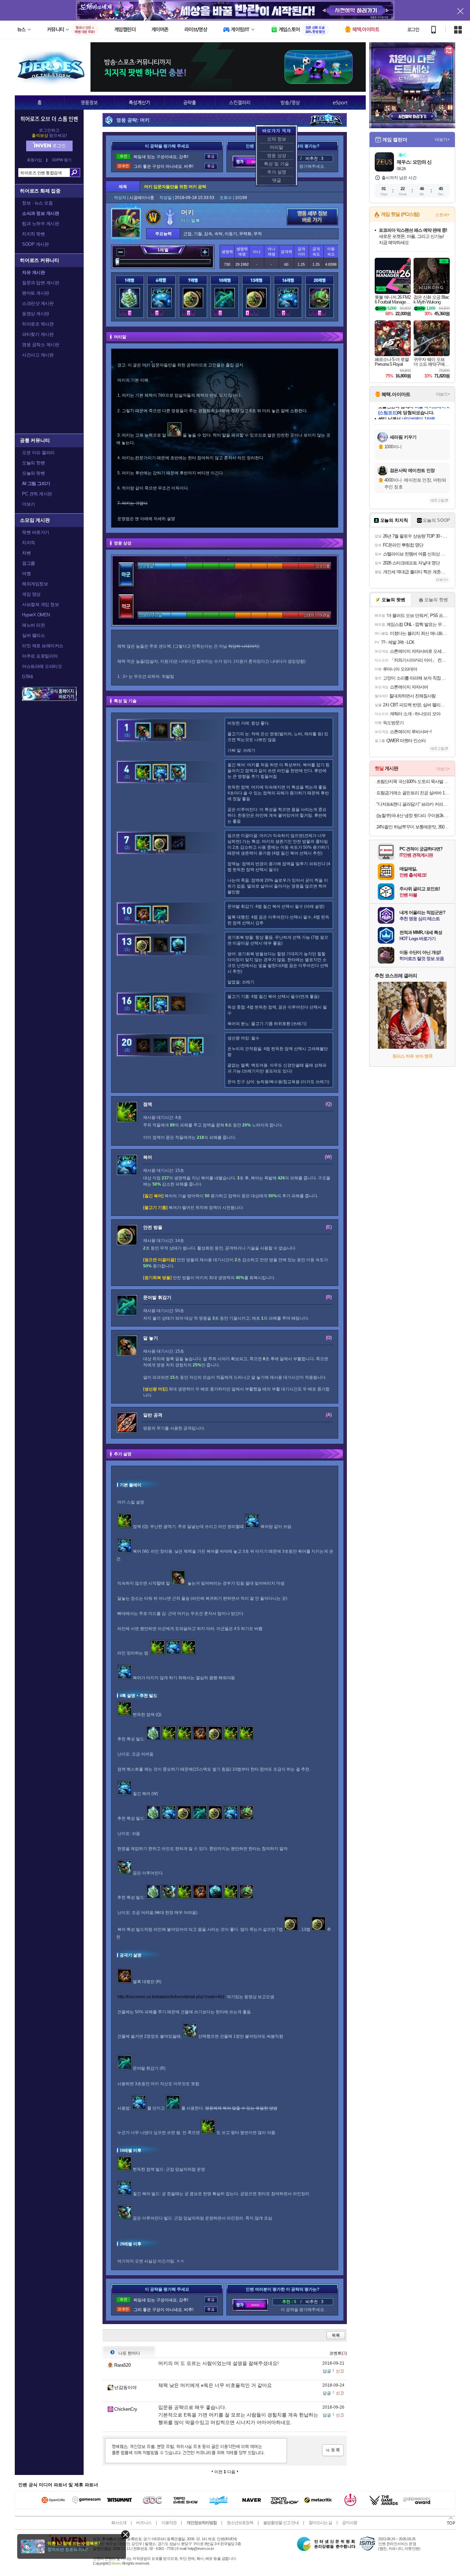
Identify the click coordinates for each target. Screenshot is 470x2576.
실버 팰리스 (33, 635)
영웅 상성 (277, 156)
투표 (211, 157)
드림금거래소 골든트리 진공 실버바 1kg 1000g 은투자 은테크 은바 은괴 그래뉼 (413, 793)
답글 (327, 2371)
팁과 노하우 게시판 (40, 224)
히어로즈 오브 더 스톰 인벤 (49, 119)
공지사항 (350, 2523)
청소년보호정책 (240, 2523)
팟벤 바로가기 (36, 532)
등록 (333, 2450)
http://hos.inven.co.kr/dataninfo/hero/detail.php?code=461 (171, 1997)
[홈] (39, 102)
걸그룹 (29, 563)
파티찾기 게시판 (38, 334)
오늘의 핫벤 (33, 463)
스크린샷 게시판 (38, 303)
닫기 (125, 2535)
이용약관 (169, 2523)
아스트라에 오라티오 (42, 666)
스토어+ (442, 215)
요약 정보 (277, 139)
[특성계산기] (139, 102)
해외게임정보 (35, 584)
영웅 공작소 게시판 (40, 345)
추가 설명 (277, 172)
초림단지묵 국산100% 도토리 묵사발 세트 (413, 781)
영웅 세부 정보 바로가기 (312, 217)
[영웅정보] (89, 102)
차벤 (26, 553)
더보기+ (442, 140)
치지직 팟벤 (33, 234)
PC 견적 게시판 (37, 494)
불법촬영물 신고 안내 (281, 2523)
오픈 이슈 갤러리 (38, 453)
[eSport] (340, 102)
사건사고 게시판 (38, 355)
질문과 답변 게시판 (40, 283)
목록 (336, 2335)
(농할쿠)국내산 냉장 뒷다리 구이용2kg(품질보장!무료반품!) (413, 816)
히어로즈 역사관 (38, 324)
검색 (75, 173)
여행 (26, 574)
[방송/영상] (290, 102)
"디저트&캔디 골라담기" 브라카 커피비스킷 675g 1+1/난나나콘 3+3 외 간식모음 (413, 804)
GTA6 (27, 677)
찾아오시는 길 (320, 2523)
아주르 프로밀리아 (40, 656)
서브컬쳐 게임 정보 (40, 604)
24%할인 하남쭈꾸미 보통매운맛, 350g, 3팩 (413, 827)
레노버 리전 (33, 625)
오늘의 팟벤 (33, 473)
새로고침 (437, 500)
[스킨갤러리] (240, 102)
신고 (340, 2371)
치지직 (29, 543)
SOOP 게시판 (35, 244)
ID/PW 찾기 (62, 160)
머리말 (276, 147)
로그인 (413, 30)
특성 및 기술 (276, 164)
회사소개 (119, 2523)
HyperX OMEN (36, 615)
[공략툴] (190, 102)
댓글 (277, 180)
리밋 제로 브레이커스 (43, 646)
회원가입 (34, 160)
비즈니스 (144, 2523)
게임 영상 (31, 594)
